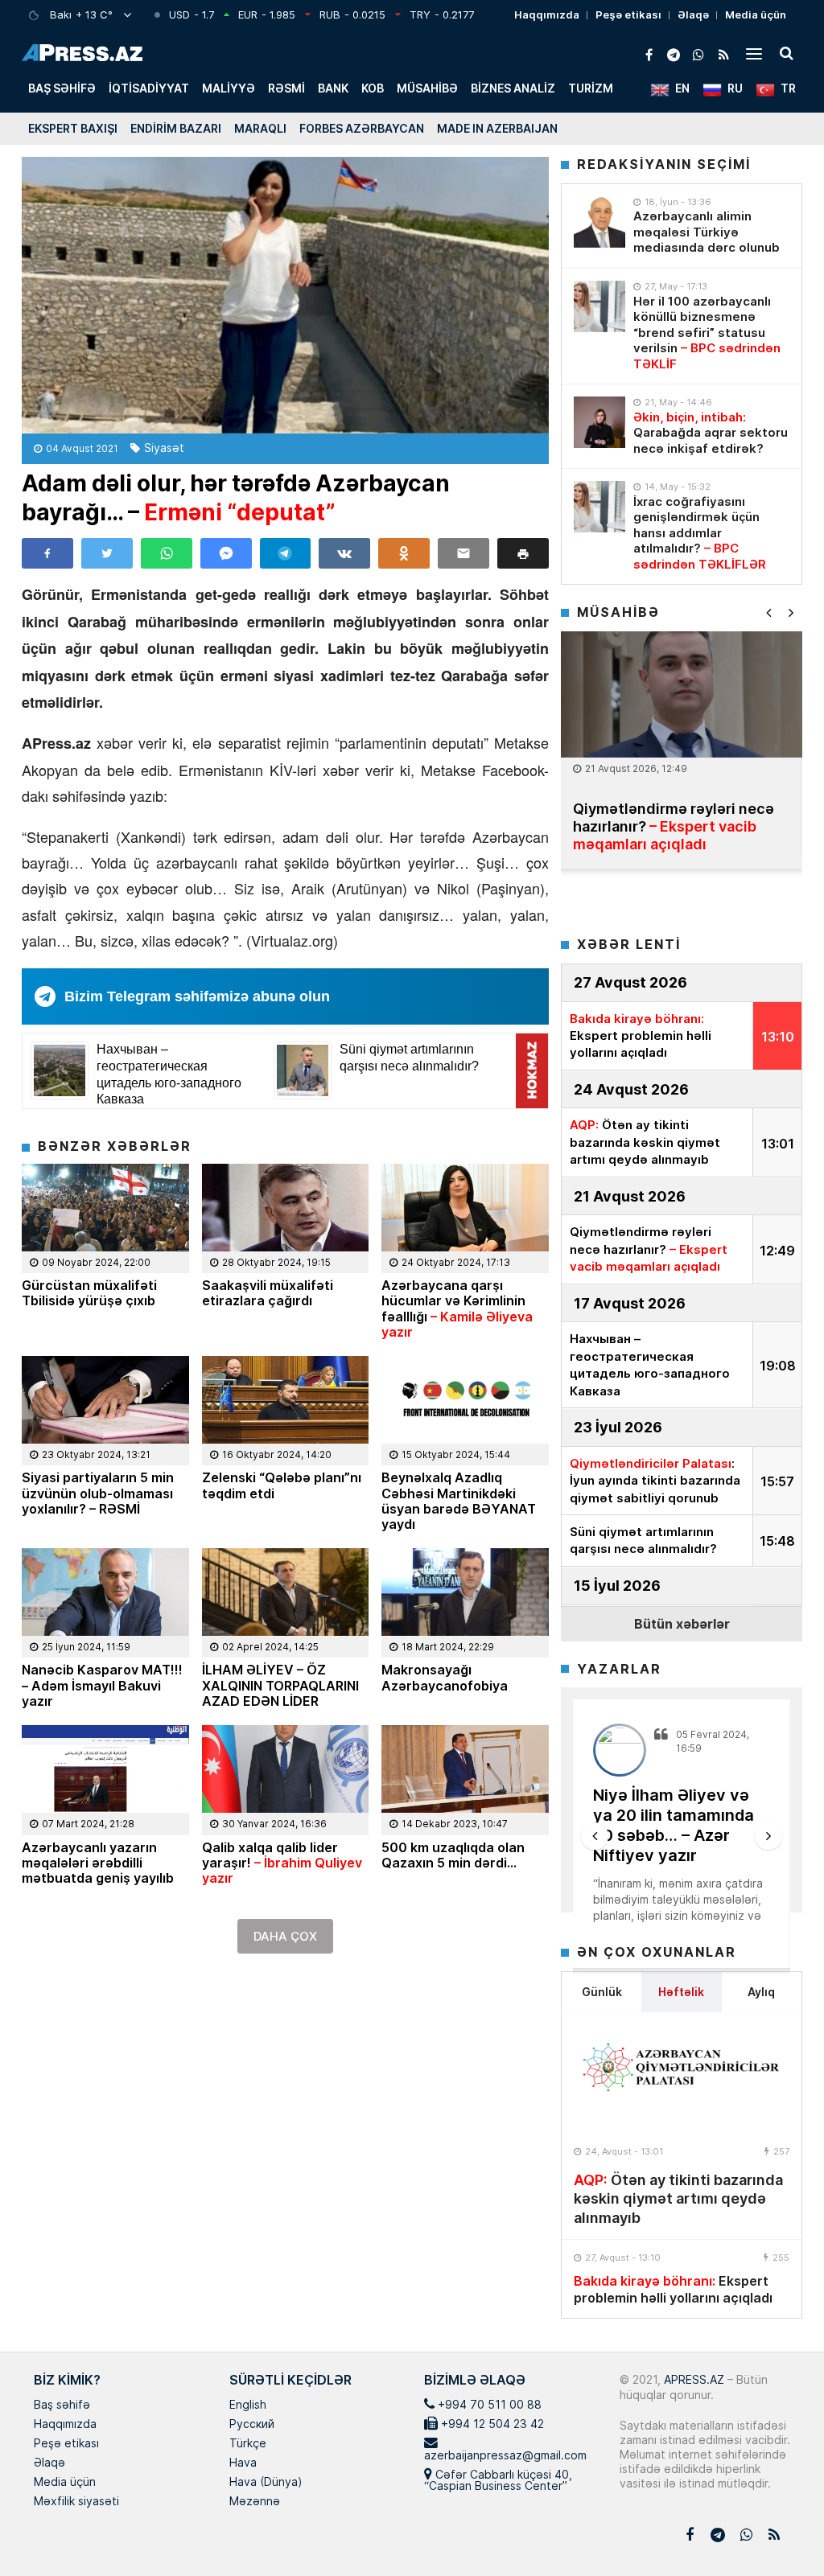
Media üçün (756, 14)
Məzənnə (255, 2502)
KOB (373, 88)
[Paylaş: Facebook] (47, 553)
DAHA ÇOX (285, 1936)
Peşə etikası (628, 14)
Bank (333, 88)
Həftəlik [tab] (681, 1992)
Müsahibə (427, 88)
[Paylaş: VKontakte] (344, 553)
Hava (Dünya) (266, 2483)
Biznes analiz (513, 88)
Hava (243, 2463)
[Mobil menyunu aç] (754, 53)
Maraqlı (260, 128)
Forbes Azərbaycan (362, 128)
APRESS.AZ (692, 2379)
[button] (523, 553)
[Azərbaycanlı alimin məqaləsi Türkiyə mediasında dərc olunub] (599, 222)
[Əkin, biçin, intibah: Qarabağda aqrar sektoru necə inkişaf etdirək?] (599, 422)
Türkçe (248, 2444)
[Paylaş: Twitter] (107, 553)
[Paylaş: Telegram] (286, 553)
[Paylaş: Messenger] (226, 553)
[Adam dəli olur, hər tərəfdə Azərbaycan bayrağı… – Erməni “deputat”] (285, 295)
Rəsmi (286, 88)
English (248, 2405)
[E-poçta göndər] (463, 553)
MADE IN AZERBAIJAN (497, 128)
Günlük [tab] (602, 1992)
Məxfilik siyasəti (76, 2502)
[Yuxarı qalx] (779, 2531)
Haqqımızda (547, 14)
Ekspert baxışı (73, 128)
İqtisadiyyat (149, 88)
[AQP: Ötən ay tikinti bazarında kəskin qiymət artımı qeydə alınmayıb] (682, 2075)
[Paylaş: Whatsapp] (167, 553)
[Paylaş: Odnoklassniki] (404, 553)
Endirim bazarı (176, 128)
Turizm (591, 88)
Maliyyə (229, 88)
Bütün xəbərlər (682, 1623)
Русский (252, 2425)
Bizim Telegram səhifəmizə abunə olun (197, 996)
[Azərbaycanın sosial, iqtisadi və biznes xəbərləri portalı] (82, 53)
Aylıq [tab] (761, 1992)
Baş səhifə (62, 88)
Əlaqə (693, 14)
